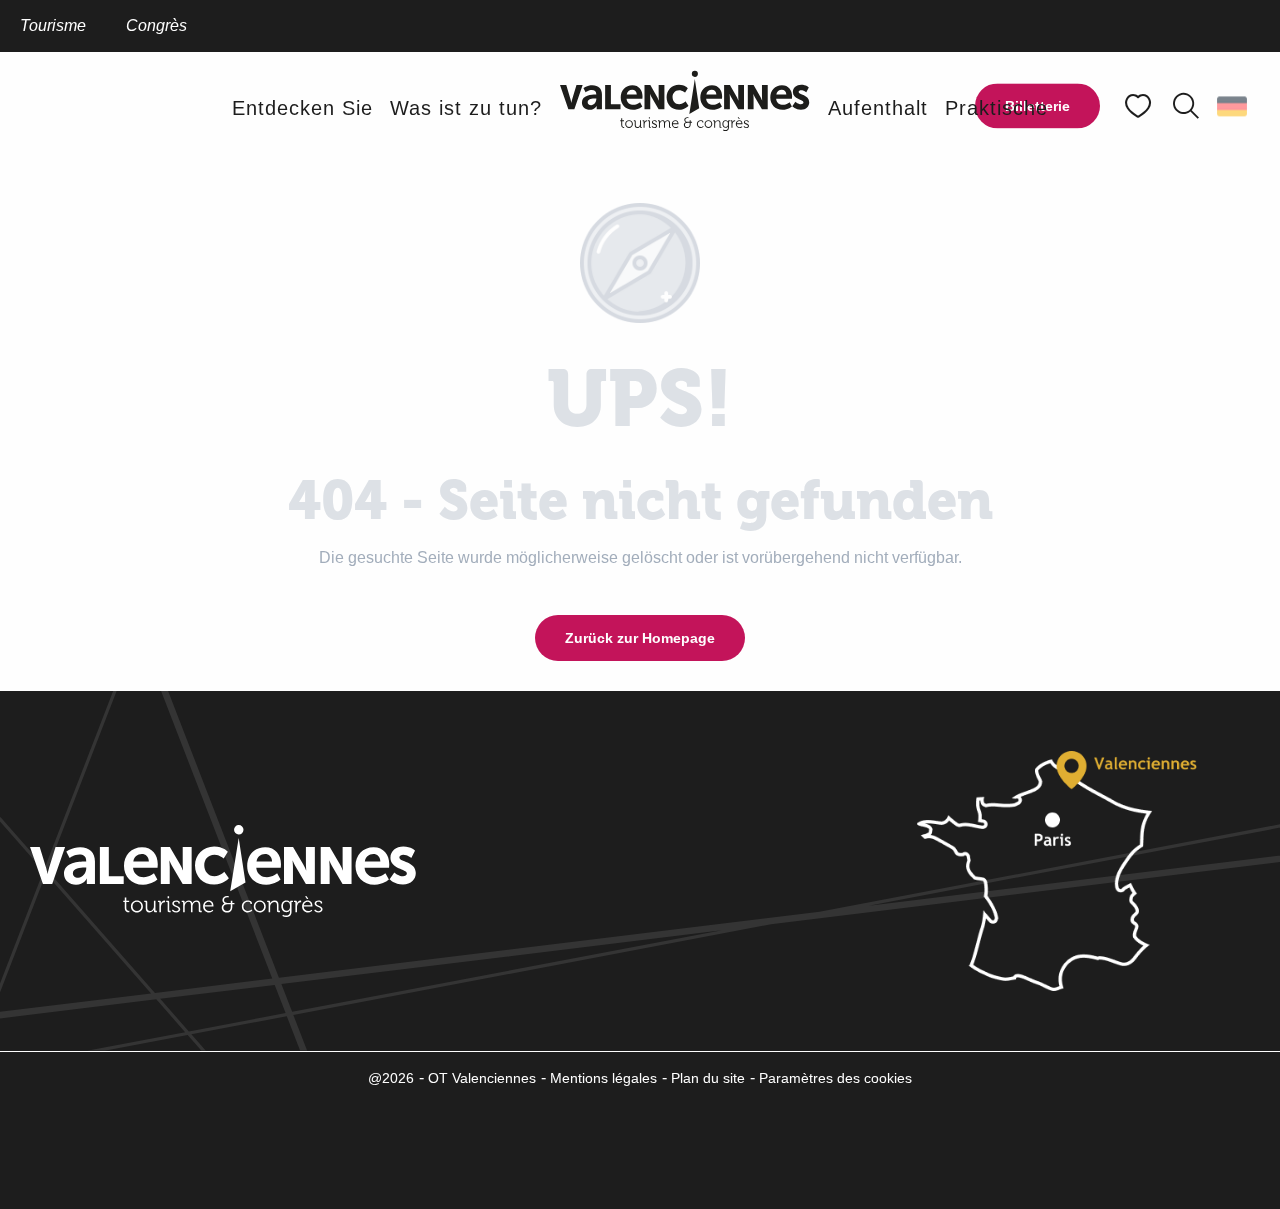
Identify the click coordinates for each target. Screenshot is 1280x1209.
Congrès (156, 25)
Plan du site (708, 1078)
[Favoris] (1140, 106)
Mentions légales (603, 1078)
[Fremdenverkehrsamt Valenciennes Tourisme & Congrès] (685, 107)
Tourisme (53, 25)
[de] (1233, 106)
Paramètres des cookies (835, 1078)
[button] (1186, 106)
